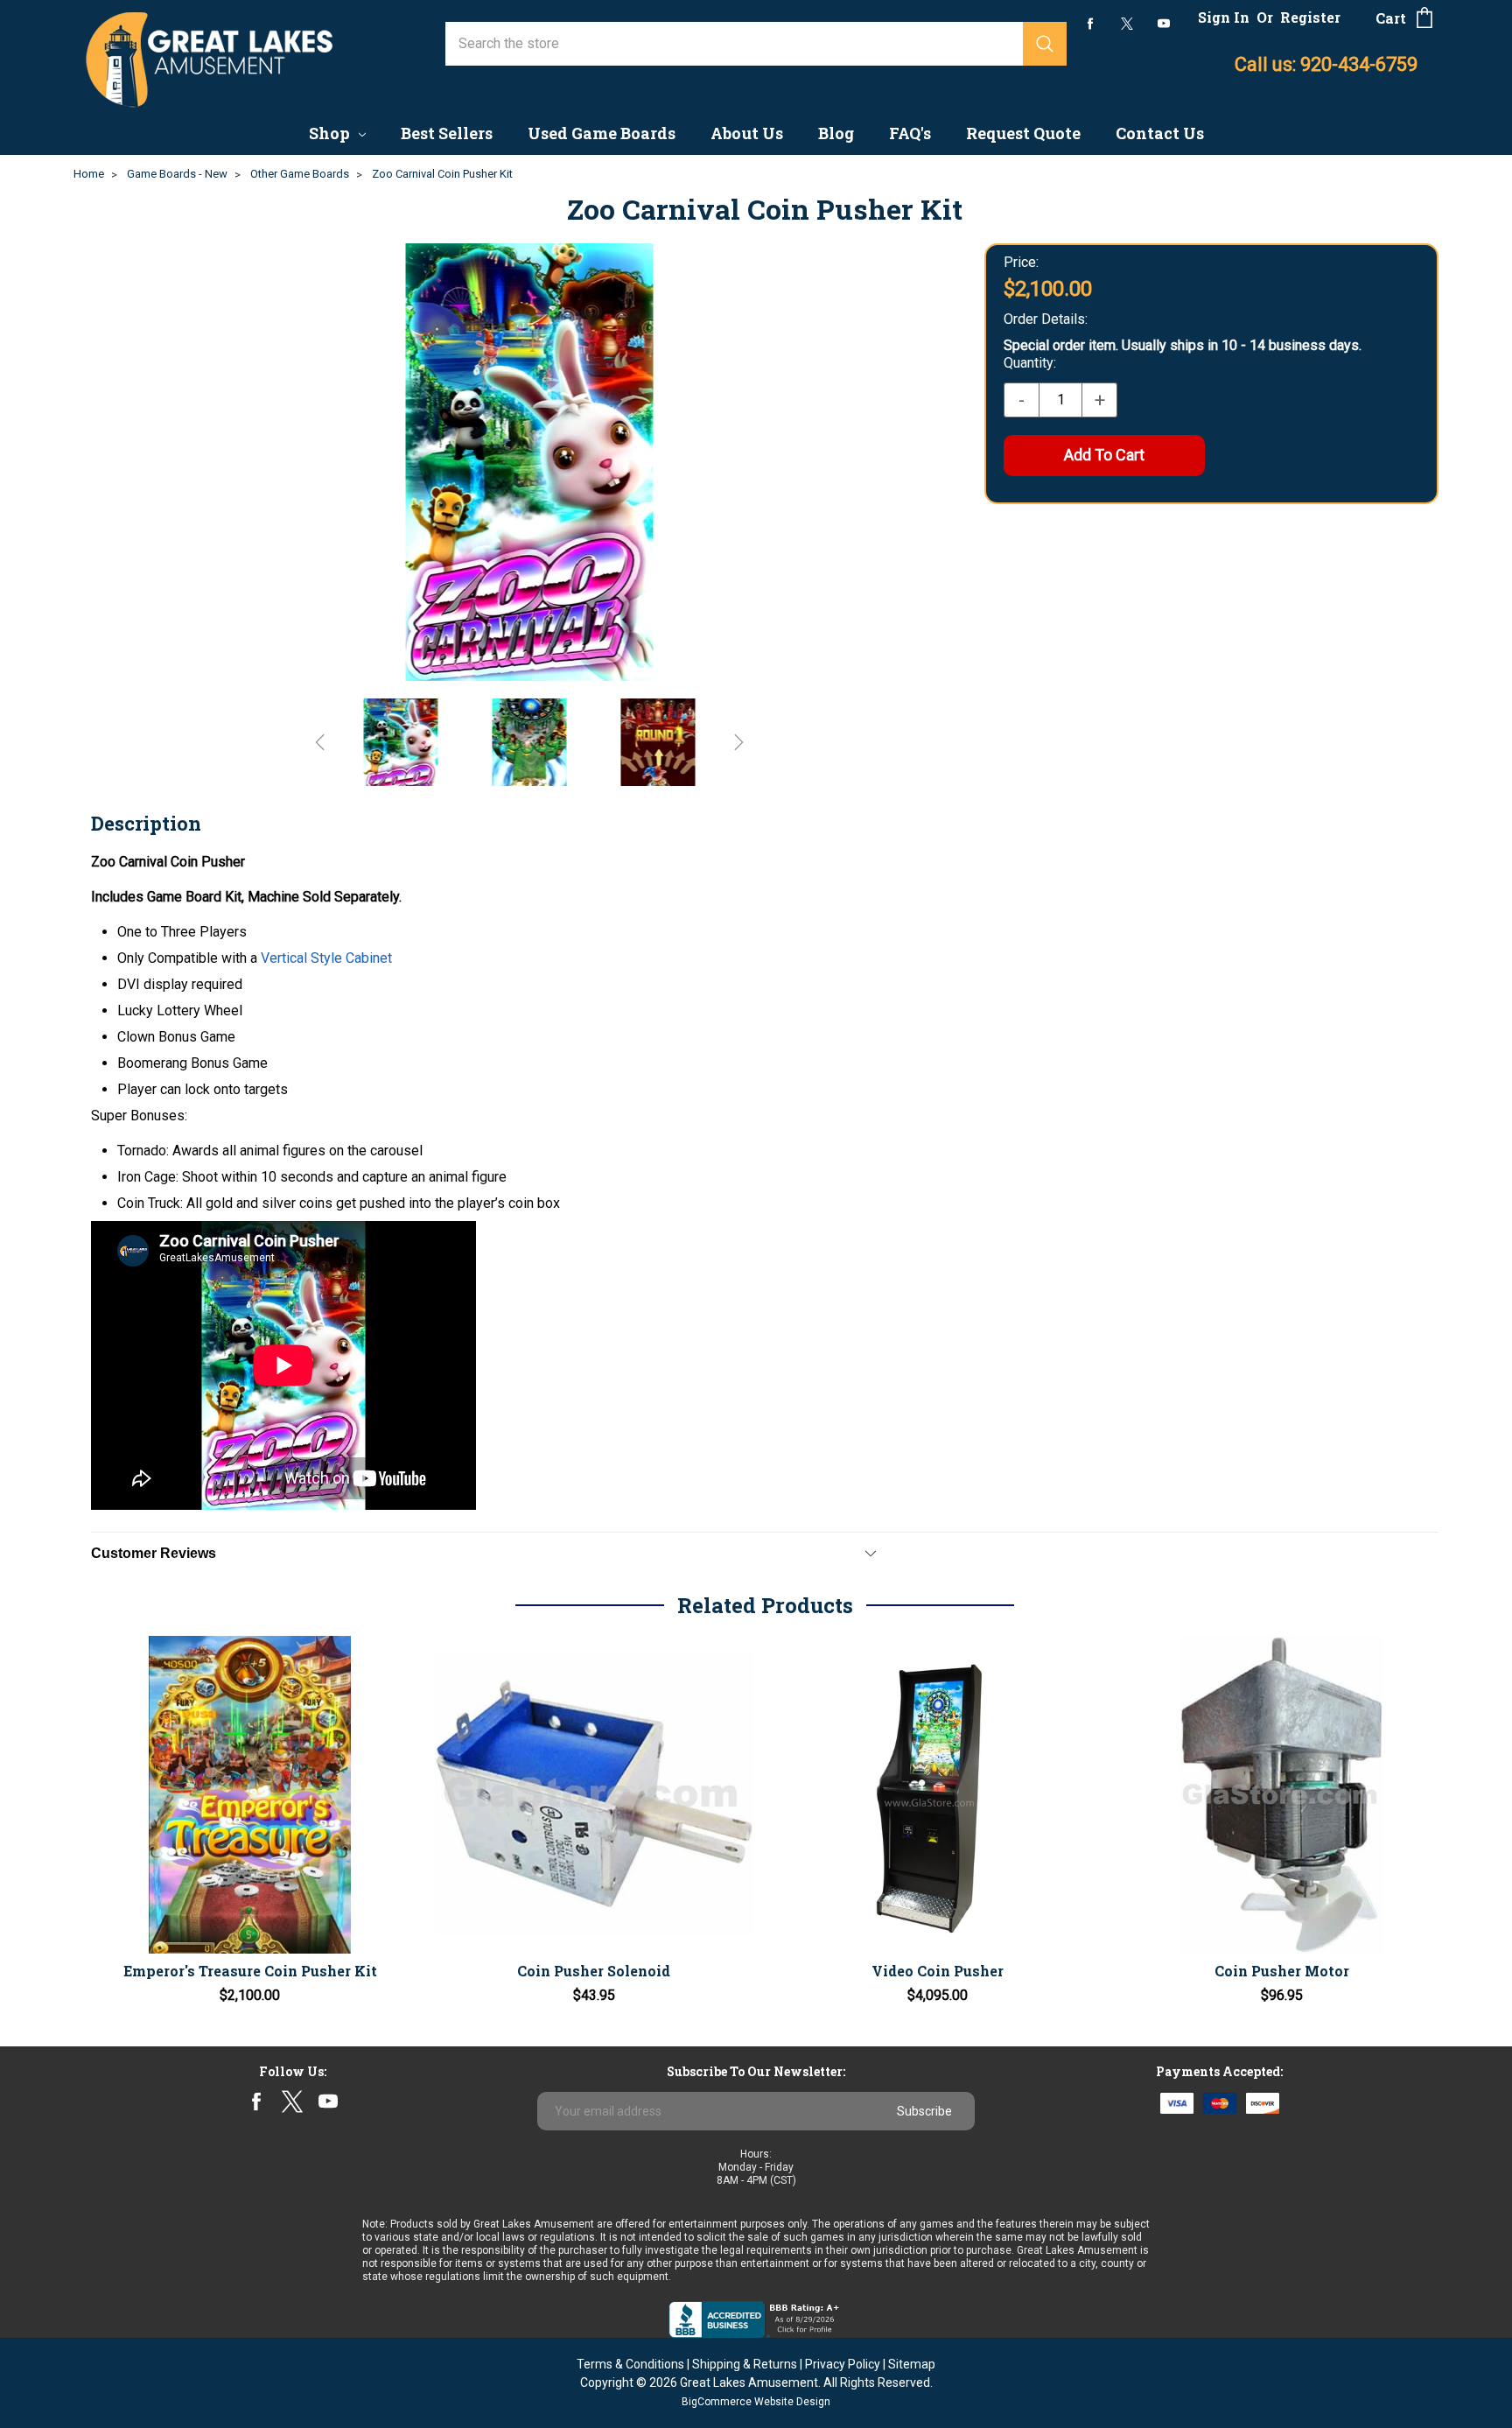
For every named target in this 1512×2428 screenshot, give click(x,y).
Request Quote (1023, 133)
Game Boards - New (177, 174)
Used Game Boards (602, 133)
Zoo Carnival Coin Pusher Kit (442, 174)
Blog (836, 133)
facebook (1091, 23)
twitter (1127, 24)
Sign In (1224, 17)
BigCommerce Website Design (756, 2402)
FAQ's (910, 133)
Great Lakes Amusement (749, 2382)
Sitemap (912, 2364)
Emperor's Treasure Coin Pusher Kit (250, 1971)
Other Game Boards (300, 174)
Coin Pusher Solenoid (594, 1971)
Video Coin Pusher (938, 1971)
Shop (331, 133)
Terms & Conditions (630, 2364)
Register (1310, 17)
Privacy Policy (843, 2364)
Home (89, 174)
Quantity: (1030, 363)
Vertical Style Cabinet (326, 958)
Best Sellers (447, 133)
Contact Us (1160, 133)
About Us (747, 133)
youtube (1164, 24)
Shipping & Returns (745, 2364)
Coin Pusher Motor (1282, 1971)
